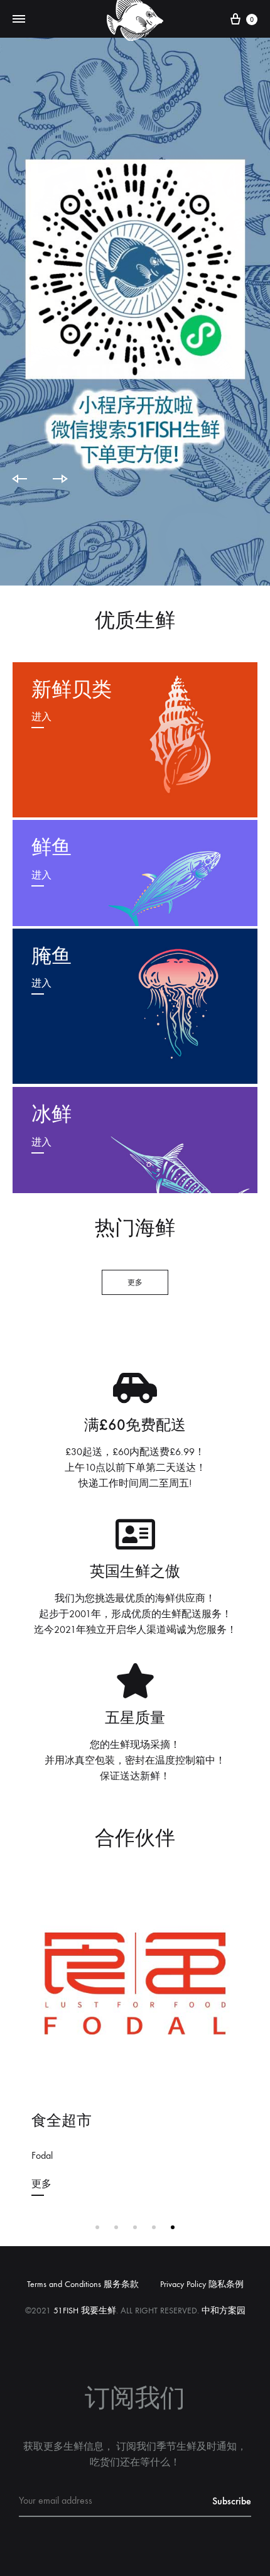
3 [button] (135, 2227)
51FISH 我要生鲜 (85, 2311)
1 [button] (97, 2227)
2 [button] (116, 2227)
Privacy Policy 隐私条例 (202, 2284)
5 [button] (173, 2227)
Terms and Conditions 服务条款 (83, 2284)
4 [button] (154, 2227)
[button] (135, 1282)
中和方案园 (224, 2311)
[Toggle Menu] (19, 19)
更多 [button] (41, 2184)
